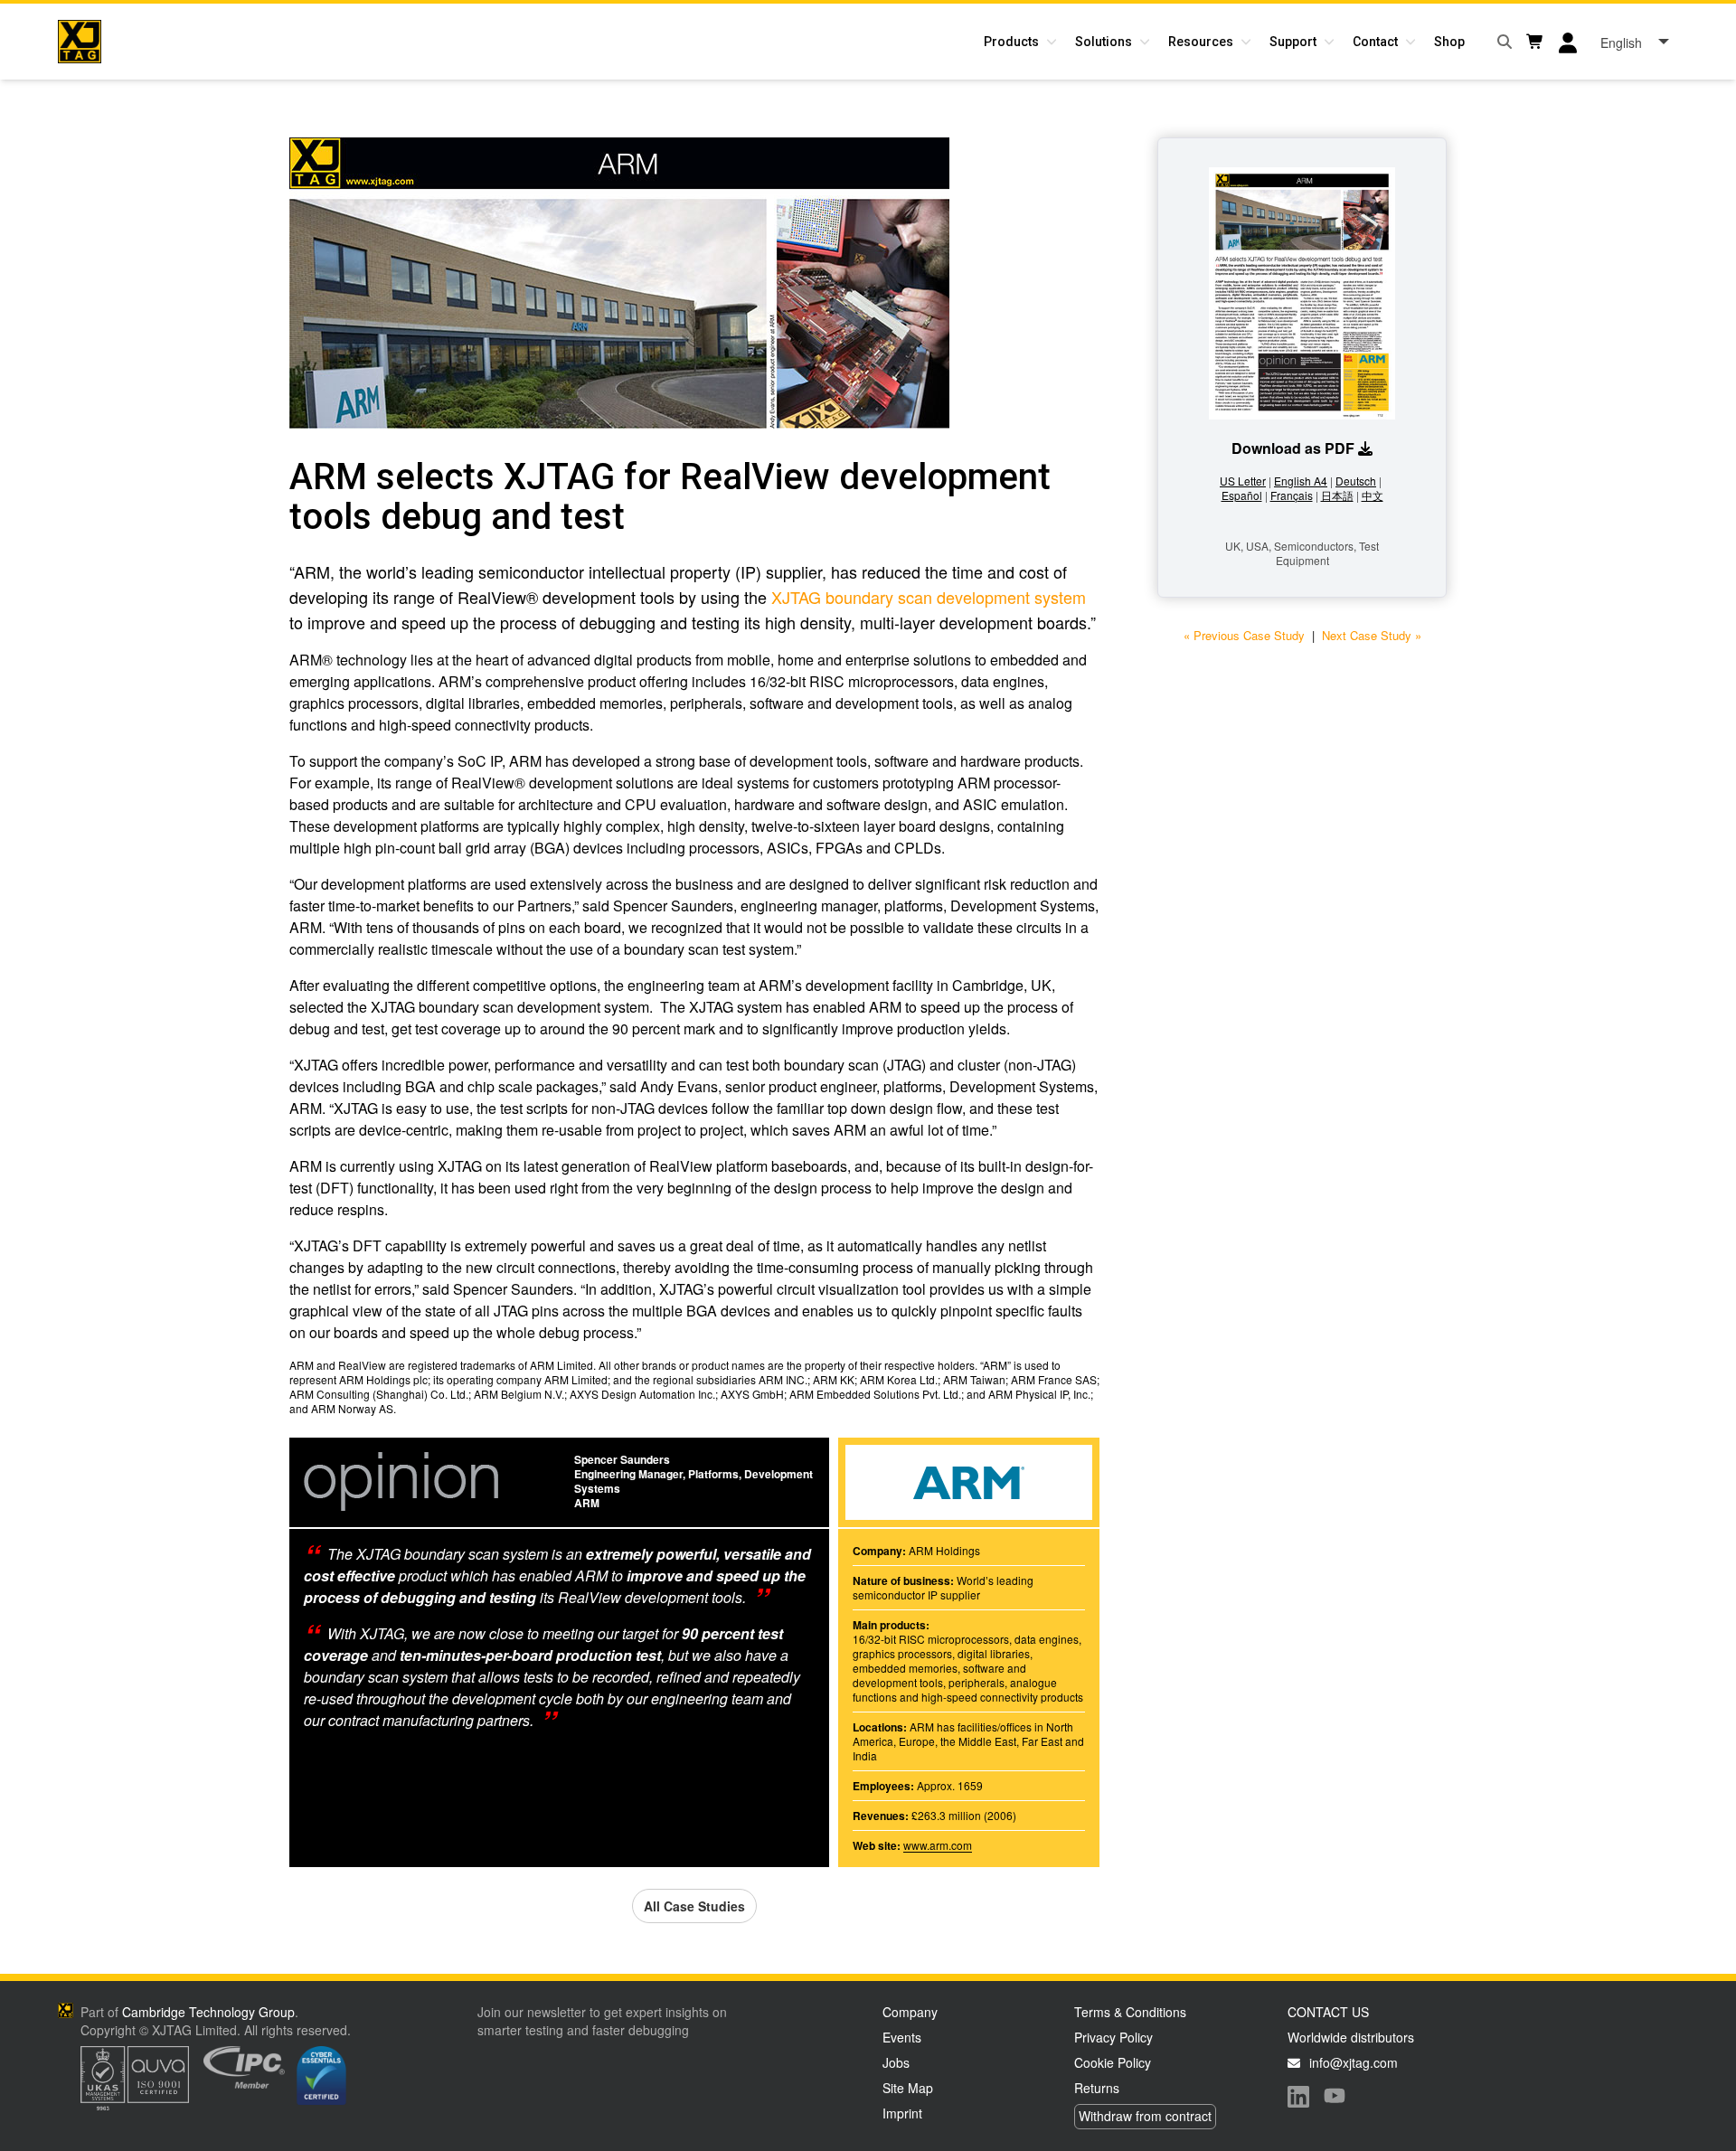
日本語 (1337, 495)
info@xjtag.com (1354, 2062)
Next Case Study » (1372, 635)
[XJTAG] (80, 42)
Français (1292, 495)
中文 (1373, 495)
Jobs (896, 2062)
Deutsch (1356, 481)
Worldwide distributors (1351, 2037)
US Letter (1243, 481)
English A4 (1301, 481)
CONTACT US (1328, 2012)
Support (1293, 42)
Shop (1449, 42)
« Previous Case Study (1244, 635)
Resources (1201, 42)
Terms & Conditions (1130, 2012)
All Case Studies (694, 1906)
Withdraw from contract (1145, 2116)
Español (1242, 495)
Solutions (1104, 42)
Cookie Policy (1113, 2062)
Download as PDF (1293, 448)
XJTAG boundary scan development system (929, 597)
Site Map (908, 2088)
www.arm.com (938, 1845)
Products (1011, 42)
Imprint (902, 2113)
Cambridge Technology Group (208, 2012)
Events (902, 2037)
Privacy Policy (1113, 2037)
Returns (1097, 2088)
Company (910, 2012)
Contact (1375, 42)
